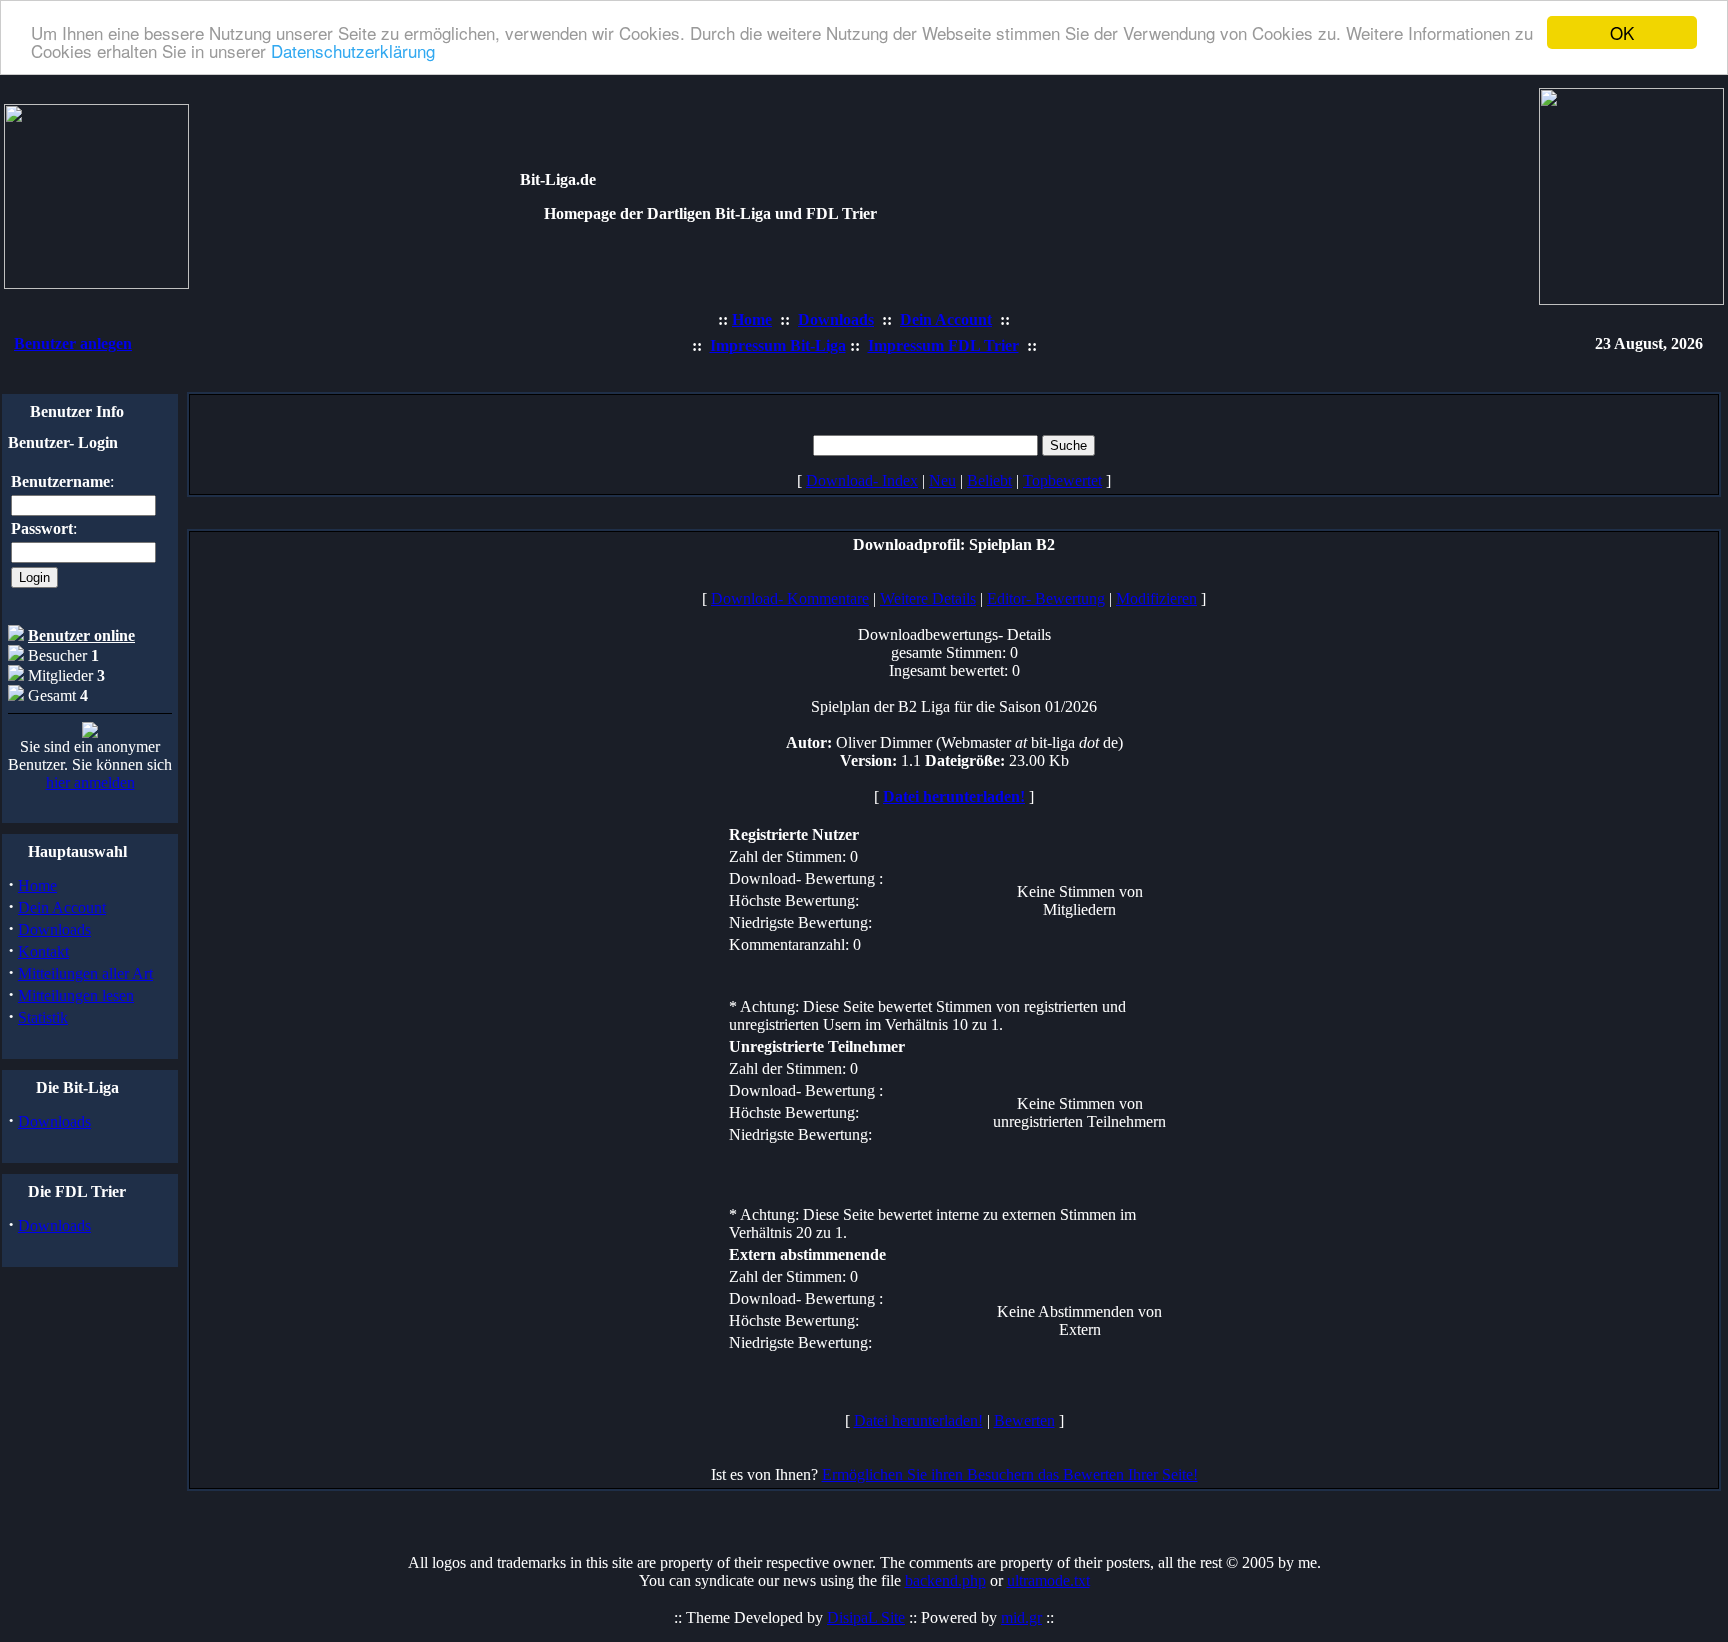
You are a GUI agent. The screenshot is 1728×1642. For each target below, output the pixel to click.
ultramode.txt (1048, 1580)
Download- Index (862, 480)
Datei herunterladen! (954, 796)
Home (37, 885)
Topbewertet (1062, 480)
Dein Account (62, 907)
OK (1622, 32)
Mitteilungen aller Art (85, 973)
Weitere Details (928, 598)
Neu (942, 480)
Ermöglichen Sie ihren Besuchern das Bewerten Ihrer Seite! (1010, 1474)
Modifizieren (1156, 598)
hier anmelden (90, 782)
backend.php (945, 1580)
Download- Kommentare (790, 598)
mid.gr (1021, 1617)
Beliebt (989, 480)
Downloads (54, 929)
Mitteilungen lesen (76, 995)
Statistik (43, 1017)
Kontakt (43, 951)
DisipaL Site (866, 1617)
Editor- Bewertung (1046, 598)
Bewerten (1024, 1420)
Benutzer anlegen (73, 343)
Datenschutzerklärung (353, 50)
